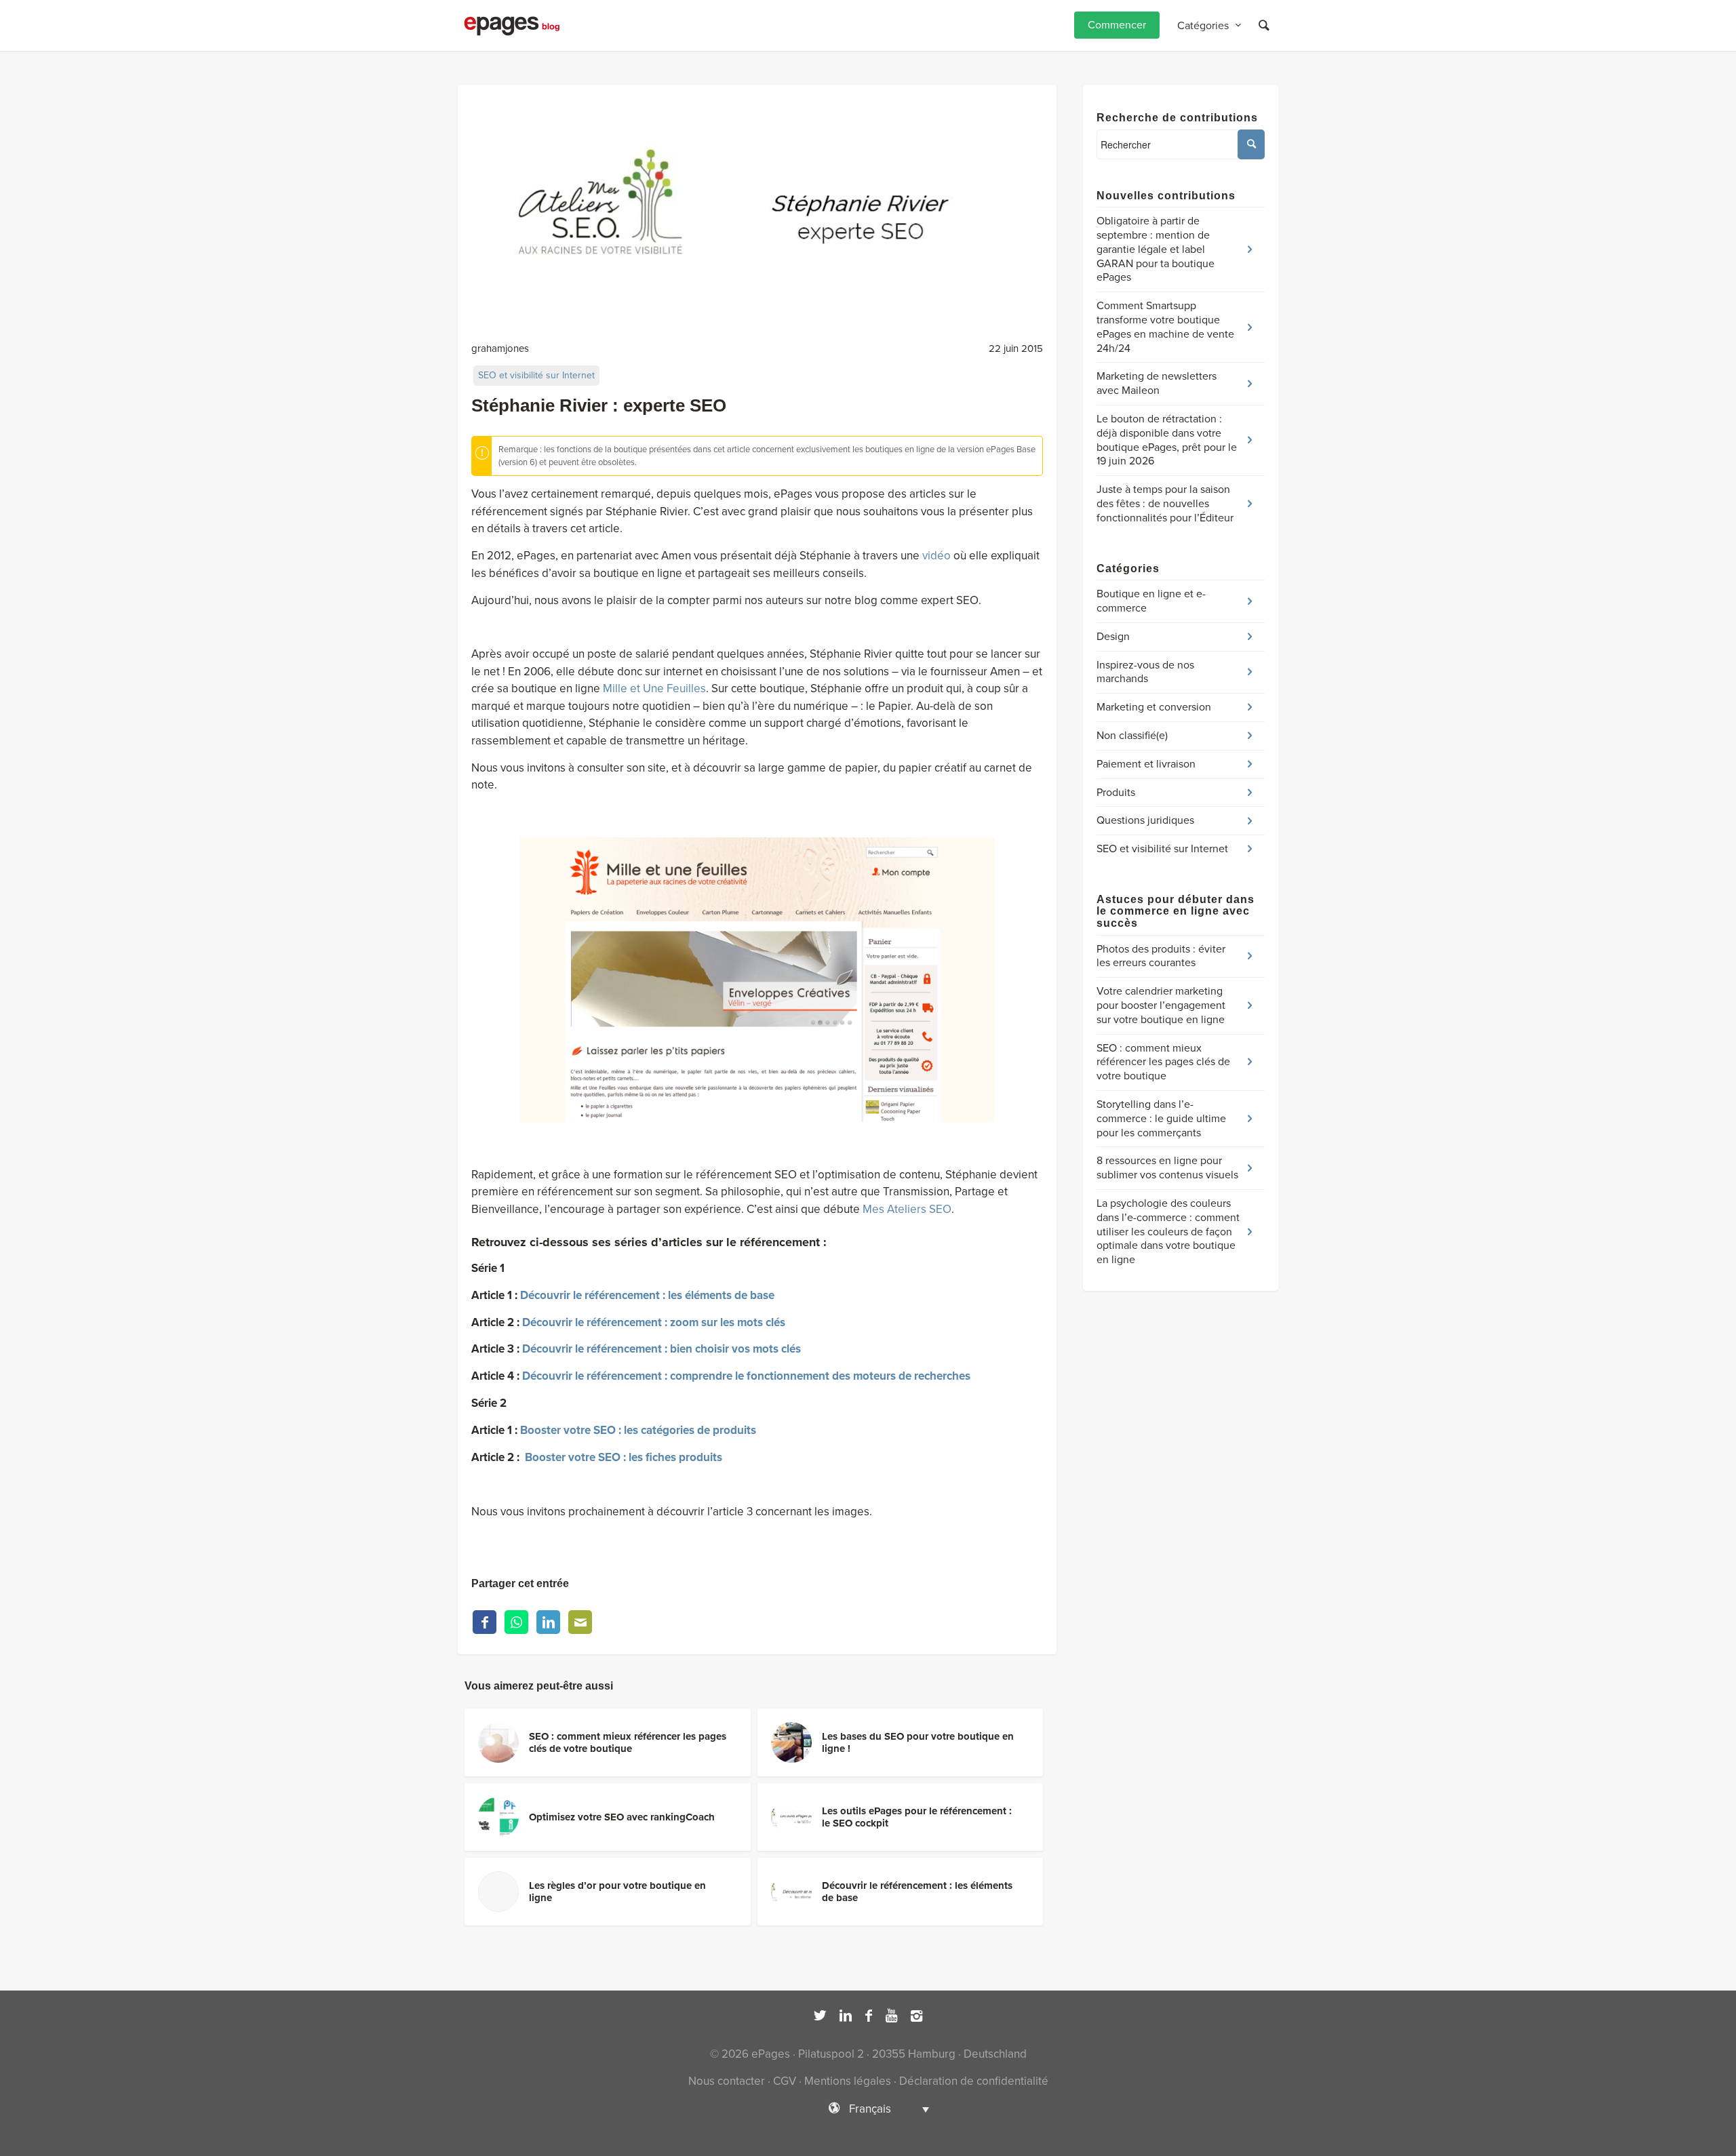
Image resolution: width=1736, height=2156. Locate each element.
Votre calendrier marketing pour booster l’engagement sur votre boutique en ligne (1161, 1005)
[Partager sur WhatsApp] (516, 1622)
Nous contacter (727, 2081)
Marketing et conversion (1154, 707)
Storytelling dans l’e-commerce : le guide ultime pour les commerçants (1161, 1119)
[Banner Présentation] (757, 204)
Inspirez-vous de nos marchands (1145, 672)
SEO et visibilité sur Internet (536, 375)
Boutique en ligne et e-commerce (1151, 601)
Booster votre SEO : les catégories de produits (638, 1430)
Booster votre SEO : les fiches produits (624, 1457)
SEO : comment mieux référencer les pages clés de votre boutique (1163, 1062)
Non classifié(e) (1132, 736)
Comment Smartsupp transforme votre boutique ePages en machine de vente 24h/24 (1165, 327)
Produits (1116, 793)
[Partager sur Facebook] (485, 1622)
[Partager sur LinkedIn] (548, 1622)
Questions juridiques (1145, 820)
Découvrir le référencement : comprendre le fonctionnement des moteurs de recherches (746, 1376)
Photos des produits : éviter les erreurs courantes (1161, 956)
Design (1113, 637)
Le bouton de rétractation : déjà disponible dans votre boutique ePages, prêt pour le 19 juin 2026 (1167, 440)
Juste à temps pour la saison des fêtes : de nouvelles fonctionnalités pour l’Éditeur (1165, 504)
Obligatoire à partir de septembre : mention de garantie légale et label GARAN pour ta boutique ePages (1156, 249)
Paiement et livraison (1146, 764)
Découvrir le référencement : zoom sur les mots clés (654, 1322)
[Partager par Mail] (580, 1622)
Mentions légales (848, 2081)
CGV (785, 2081)
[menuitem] (1117, 25)
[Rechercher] (1264, 25)
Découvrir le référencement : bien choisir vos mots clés (662, 1349)
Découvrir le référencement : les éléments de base (647, 1295)
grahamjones (500, 348)
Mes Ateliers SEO (907, 1209)
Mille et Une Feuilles (654, 688)
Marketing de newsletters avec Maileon (1157, 383)
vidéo (936, 556)
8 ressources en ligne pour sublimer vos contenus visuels (1167, 1168)
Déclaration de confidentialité (974, 2081)
